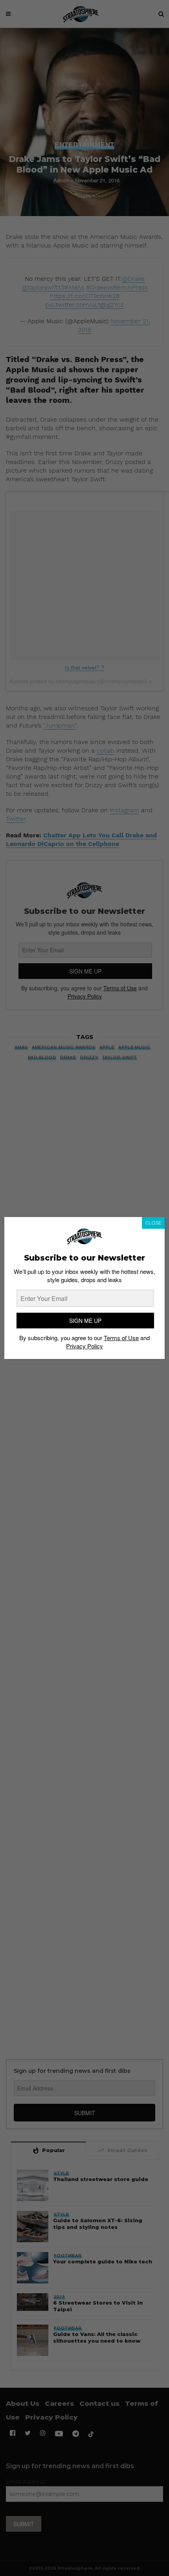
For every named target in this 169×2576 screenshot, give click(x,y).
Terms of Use (121, 1338)
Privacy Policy (84, 1346)
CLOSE (153, 1223)
